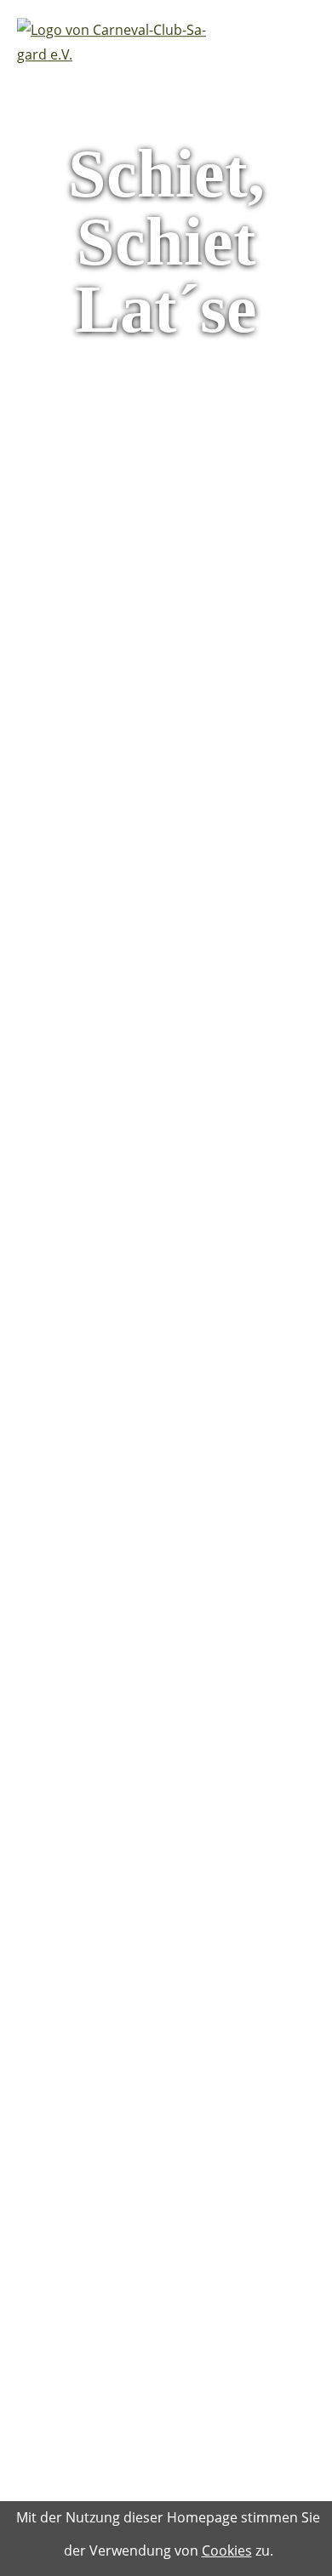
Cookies (227, 2550)
